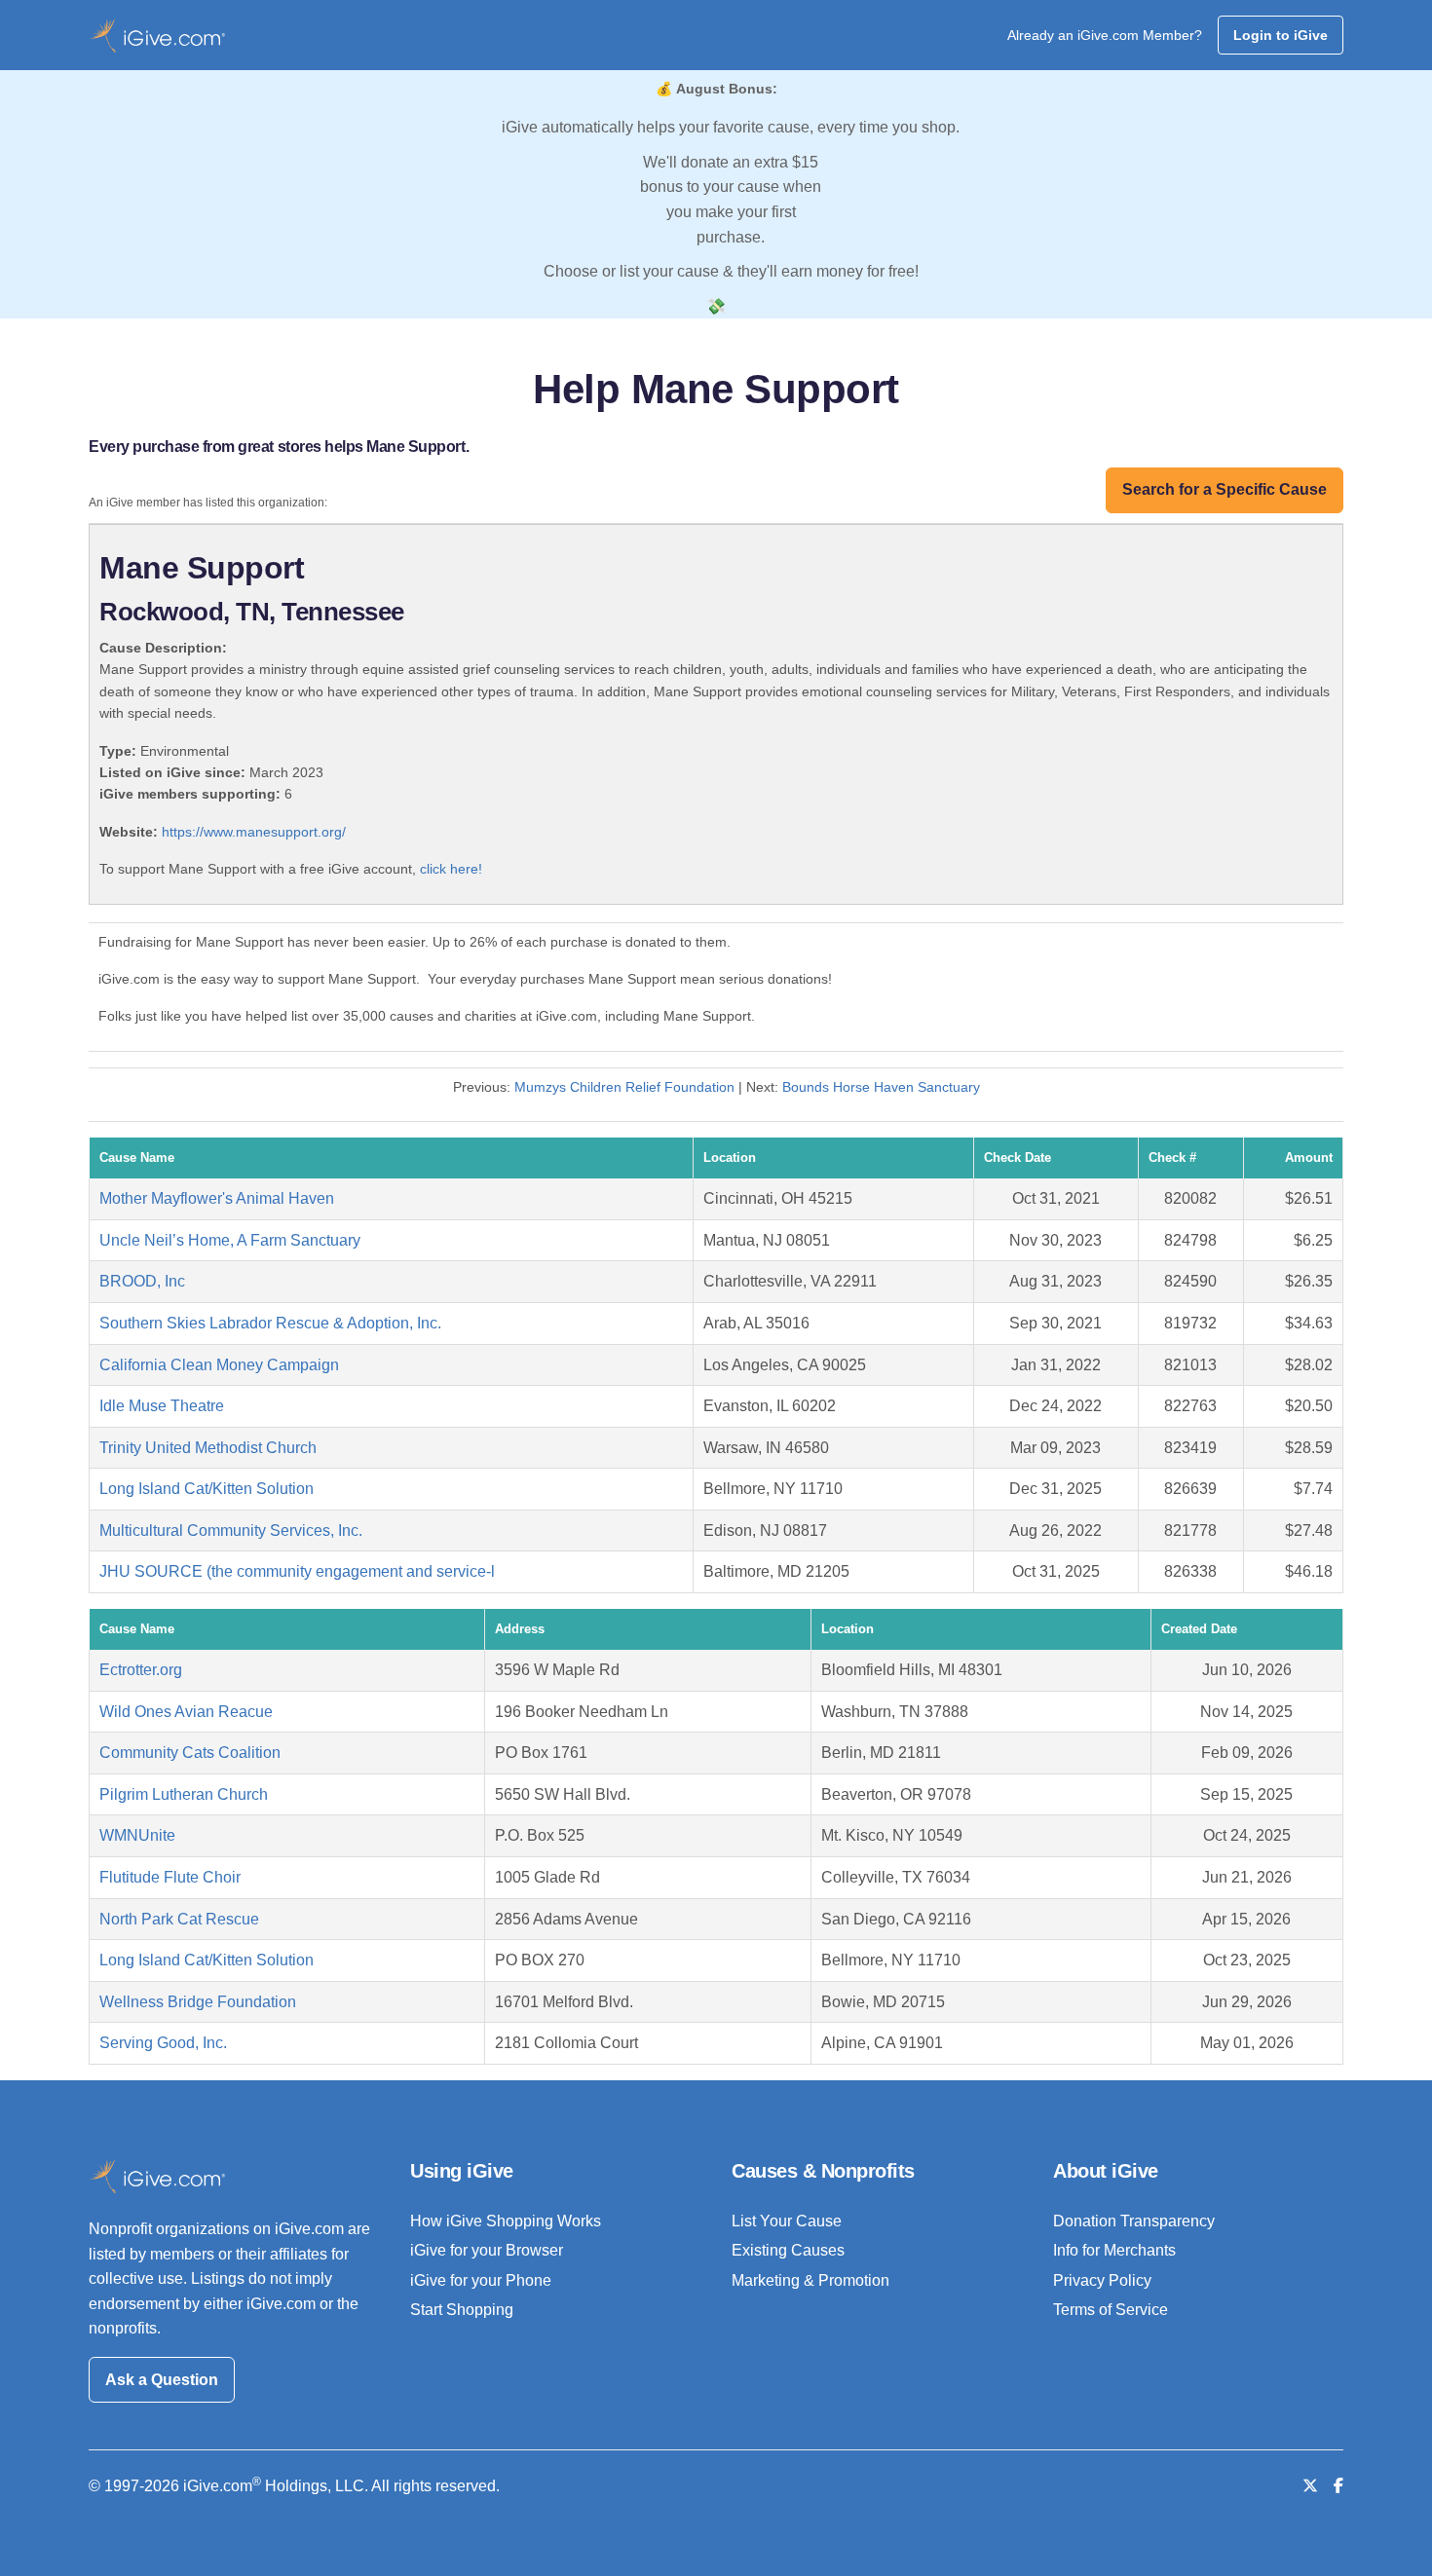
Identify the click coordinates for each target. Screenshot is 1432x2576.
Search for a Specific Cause (1225, 489)
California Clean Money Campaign (219, 1365)
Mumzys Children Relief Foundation (626, 1087)
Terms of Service (1111, 2310)
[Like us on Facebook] (1338, 2486)
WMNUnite (137, 1835)
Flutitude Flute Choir (170, 1877)
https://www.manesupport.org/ (254, 832)
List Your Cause (787, 2221)
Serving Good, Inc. (163, 2043)
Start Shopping (462, 2310)
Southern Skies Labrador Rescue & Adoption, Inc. (270, 1323)
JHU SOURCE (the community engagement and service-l (297, 1571)
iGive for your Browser (487, 2250)
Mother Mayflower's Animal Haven (217, 1198)
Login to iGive (1281, 35)
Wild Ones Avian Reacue (186, 1712)
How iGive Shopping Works (506, 2221)
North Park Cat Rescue (179, 1919)
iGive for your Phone (481, 2280)
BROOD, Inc (142, 1281)
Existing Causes (788, 2250)
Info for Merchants (1114, 2250)
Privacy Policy (1102, 2280)
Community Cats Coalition (190, 1753)
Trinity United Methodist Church (208, 1448)
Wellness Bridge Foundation (198, 2002)
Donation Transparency (1134, 2221)
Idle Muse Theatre (162, 1406)
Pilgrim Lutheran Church (184, 1794)
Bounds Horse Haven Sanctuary (881, 1087)
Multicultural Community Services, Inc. (231, 1531)
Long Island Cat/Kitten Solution (207, 1489)
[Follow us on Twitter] (1310, 2486)
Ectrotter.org (141, 1670)
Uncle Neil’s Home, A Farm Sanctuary (230, 1240)
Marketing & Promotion (810, 2280)
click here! (451, 869)
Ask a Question (162, 2380)
